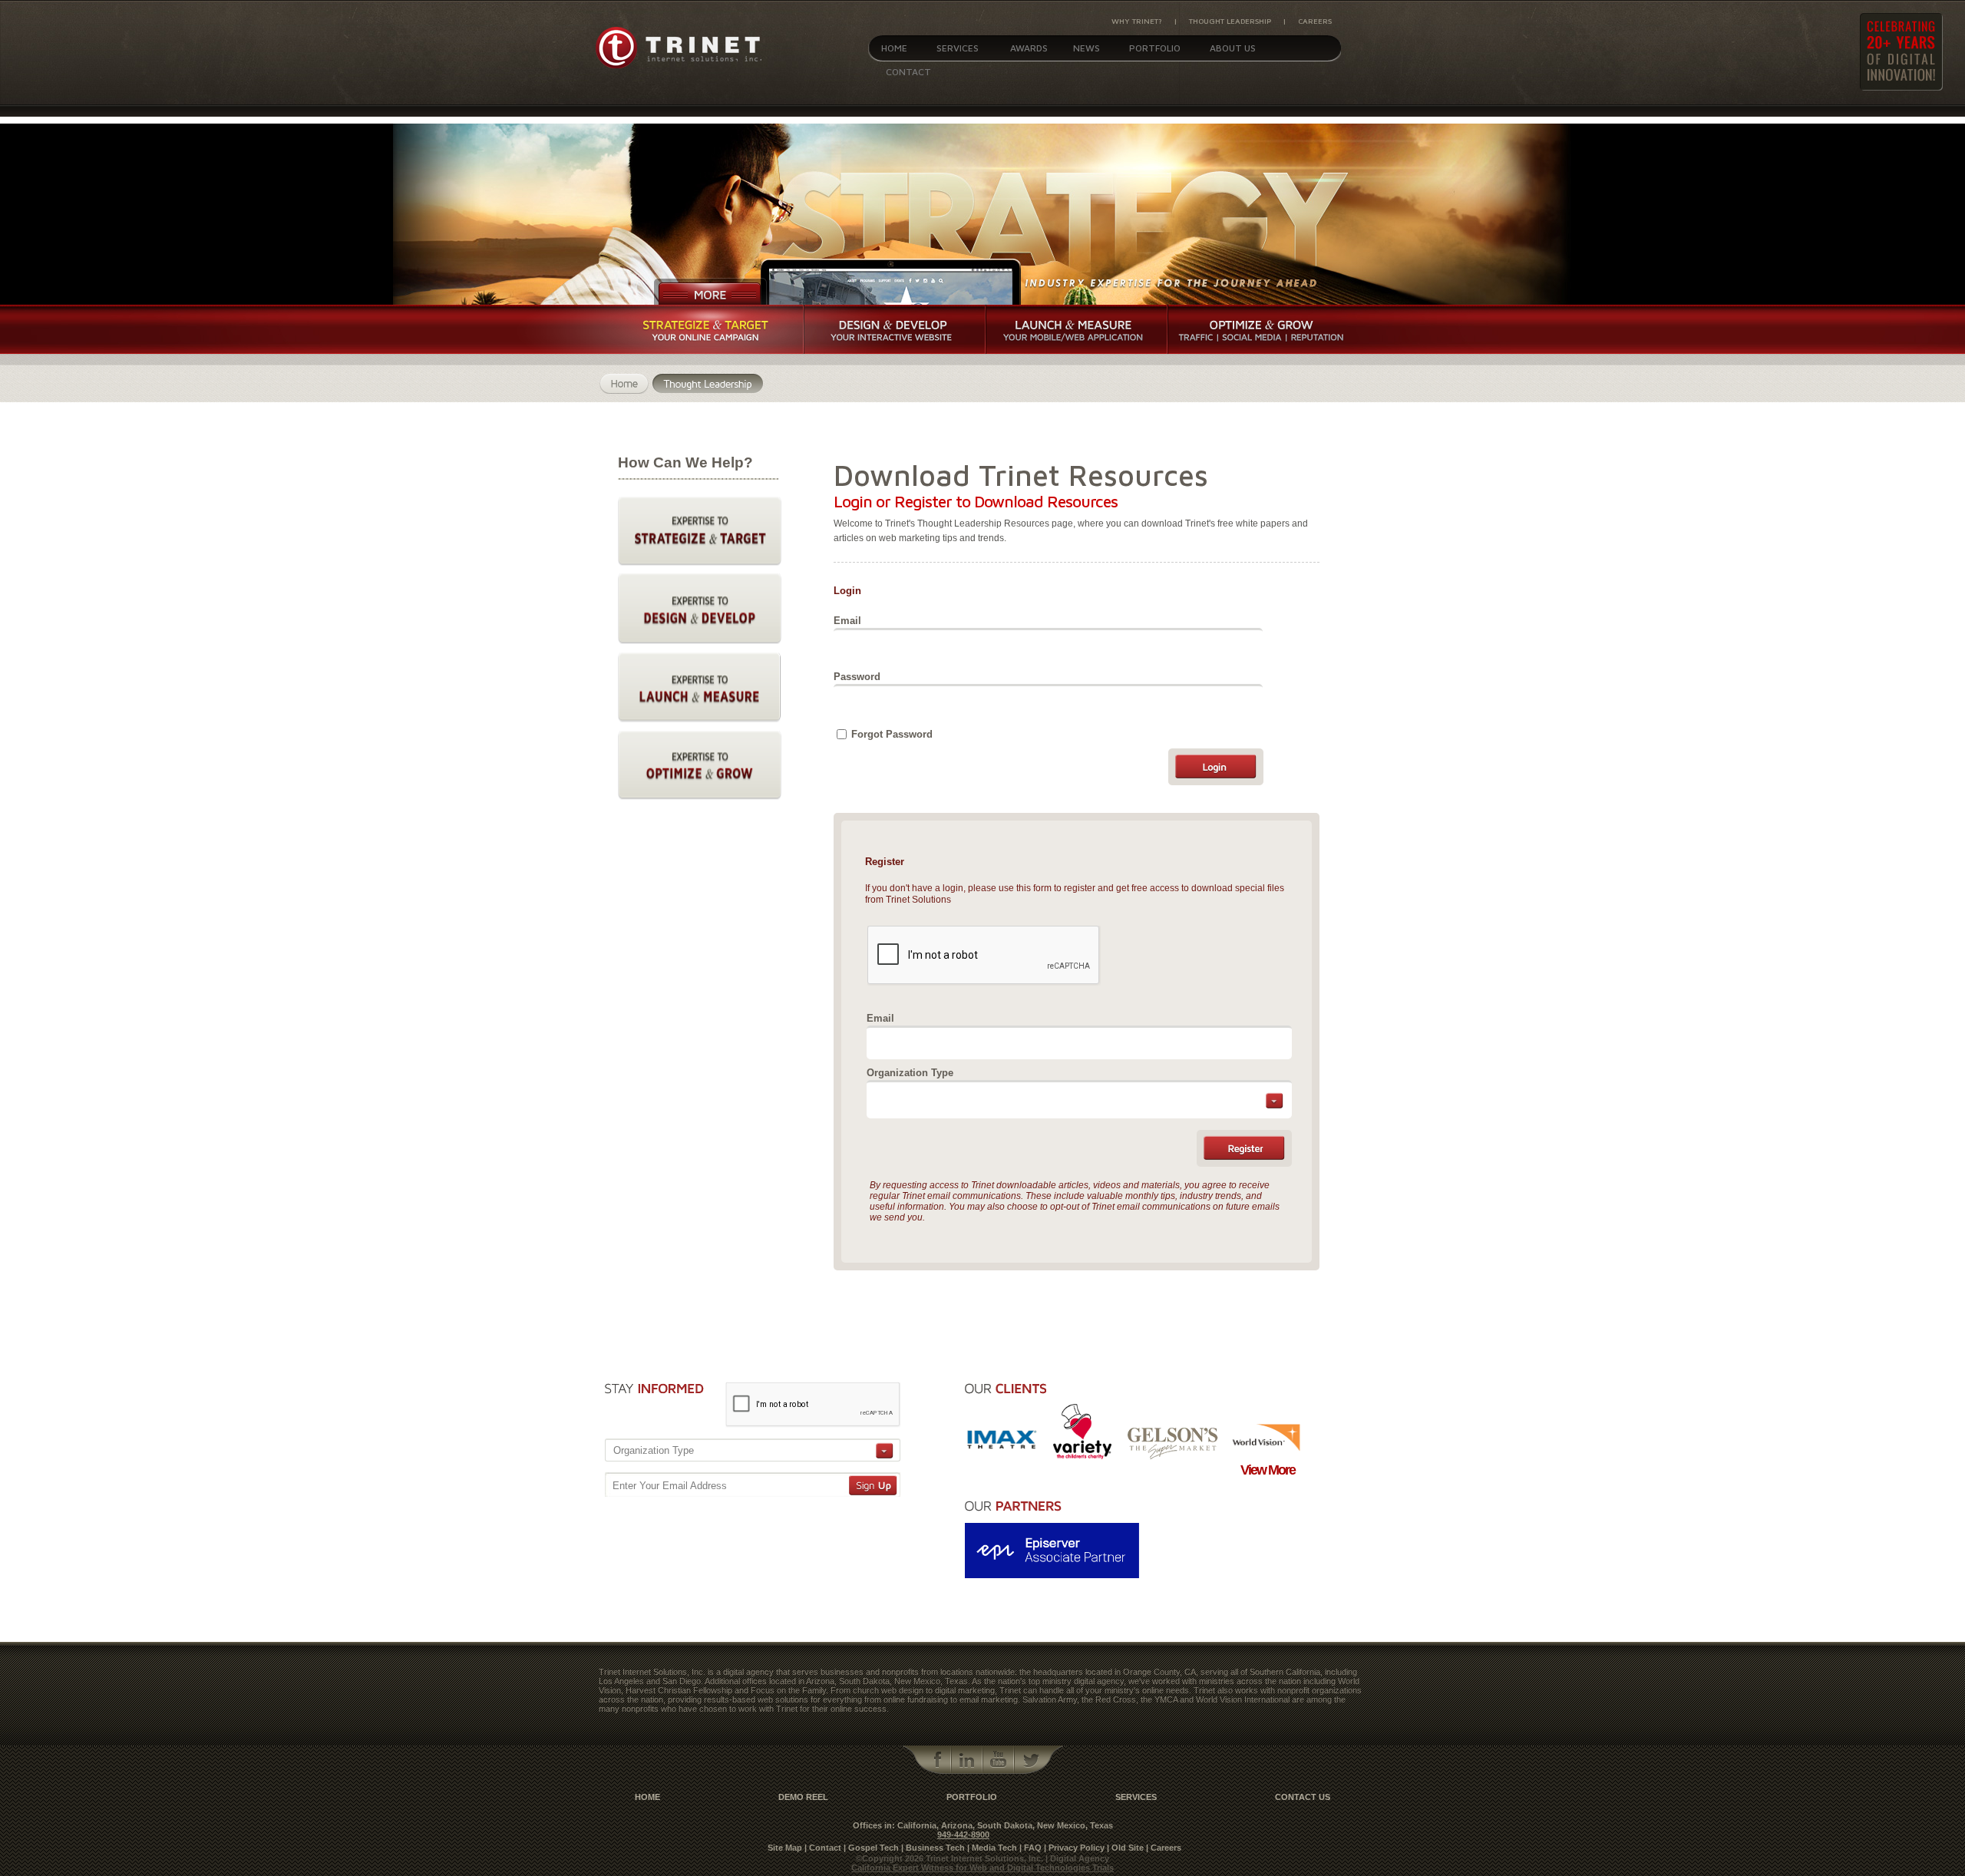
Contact (908, 72)
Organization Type (910, 1073)
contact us (1303, 1797)
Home (894, 48)
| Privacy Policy (1074, 1848)
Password (857, 677)
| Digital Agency (1077, 1858)
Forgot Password (892, 734)
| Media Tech (992, 1848)
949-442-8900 (963, 1835)
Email (847, 621)
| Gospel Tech (871, 1848)
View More (1268, 1470)
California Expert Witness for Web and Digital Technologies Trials (982, 1868)
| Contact (823, 1848)
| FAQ (1030, 1848)
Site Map (785, 1848)
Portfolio (1155, 48)
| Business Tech (933, 1848)
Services (958, 48)
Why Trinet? (1137, 21)
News (1087, 48)
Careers (1315, 21)
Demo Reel (803, 1797)
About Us (1233, 48)
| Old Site (1125, 1848)
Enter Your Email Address (670, 1486)
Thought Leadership (1230, 21)
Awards (1029, 48)
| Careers (1164, 1848)
